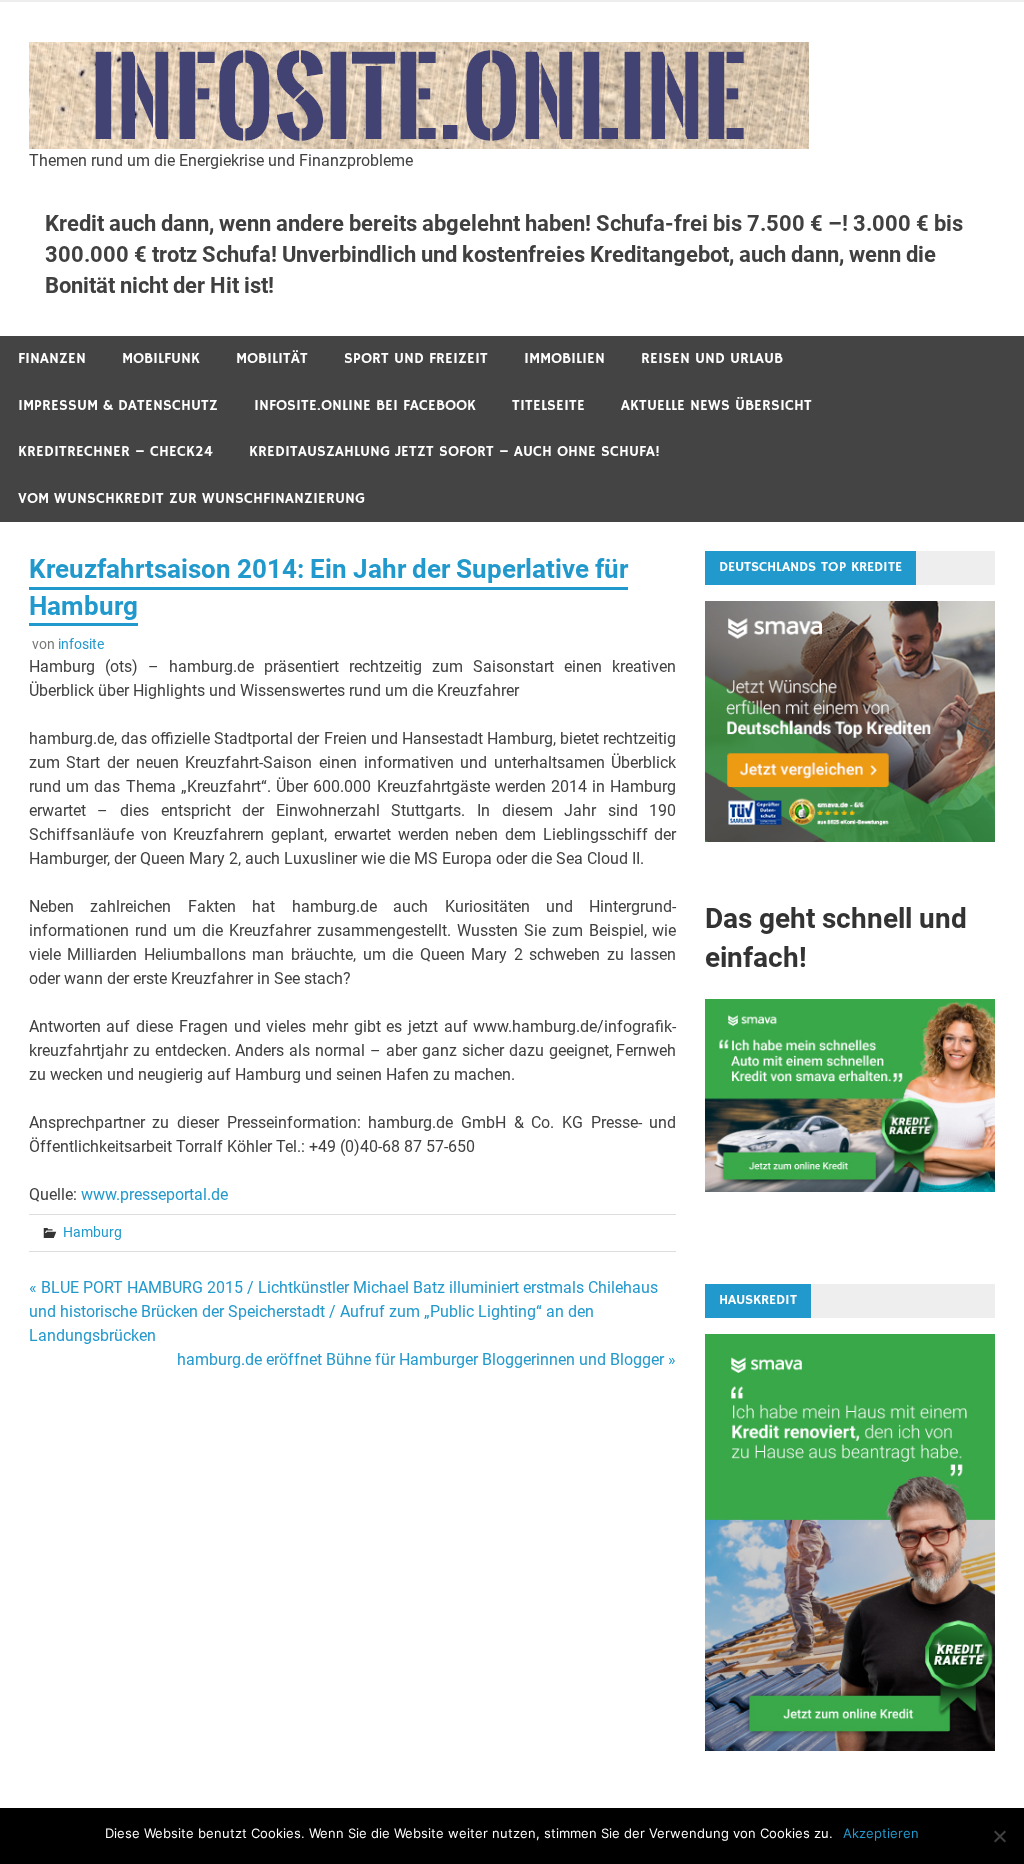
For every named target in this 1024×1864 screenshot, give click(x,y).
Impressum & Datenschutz (118, 405)
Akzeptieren (881, 1833)
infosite (81, 644)
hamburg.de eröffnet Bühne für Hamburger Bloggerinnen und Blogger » (426, 1359)
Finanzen (52, 358)
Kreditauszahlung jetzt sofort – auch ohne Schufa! (454, 451)
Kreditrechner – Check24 (115, 451)
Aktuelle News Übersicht (716, 405)
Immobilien (564, 358)
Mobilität (272, 358)
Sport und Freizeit (416, 358)
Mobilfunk (161, 358)
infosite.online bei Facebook (365, 405)
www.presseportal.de (154, 1194)
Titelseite (548, 405)
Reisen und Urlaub (712, 358)
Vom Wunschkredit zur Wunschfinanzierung (191, 498)
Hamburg (92, 1232)
